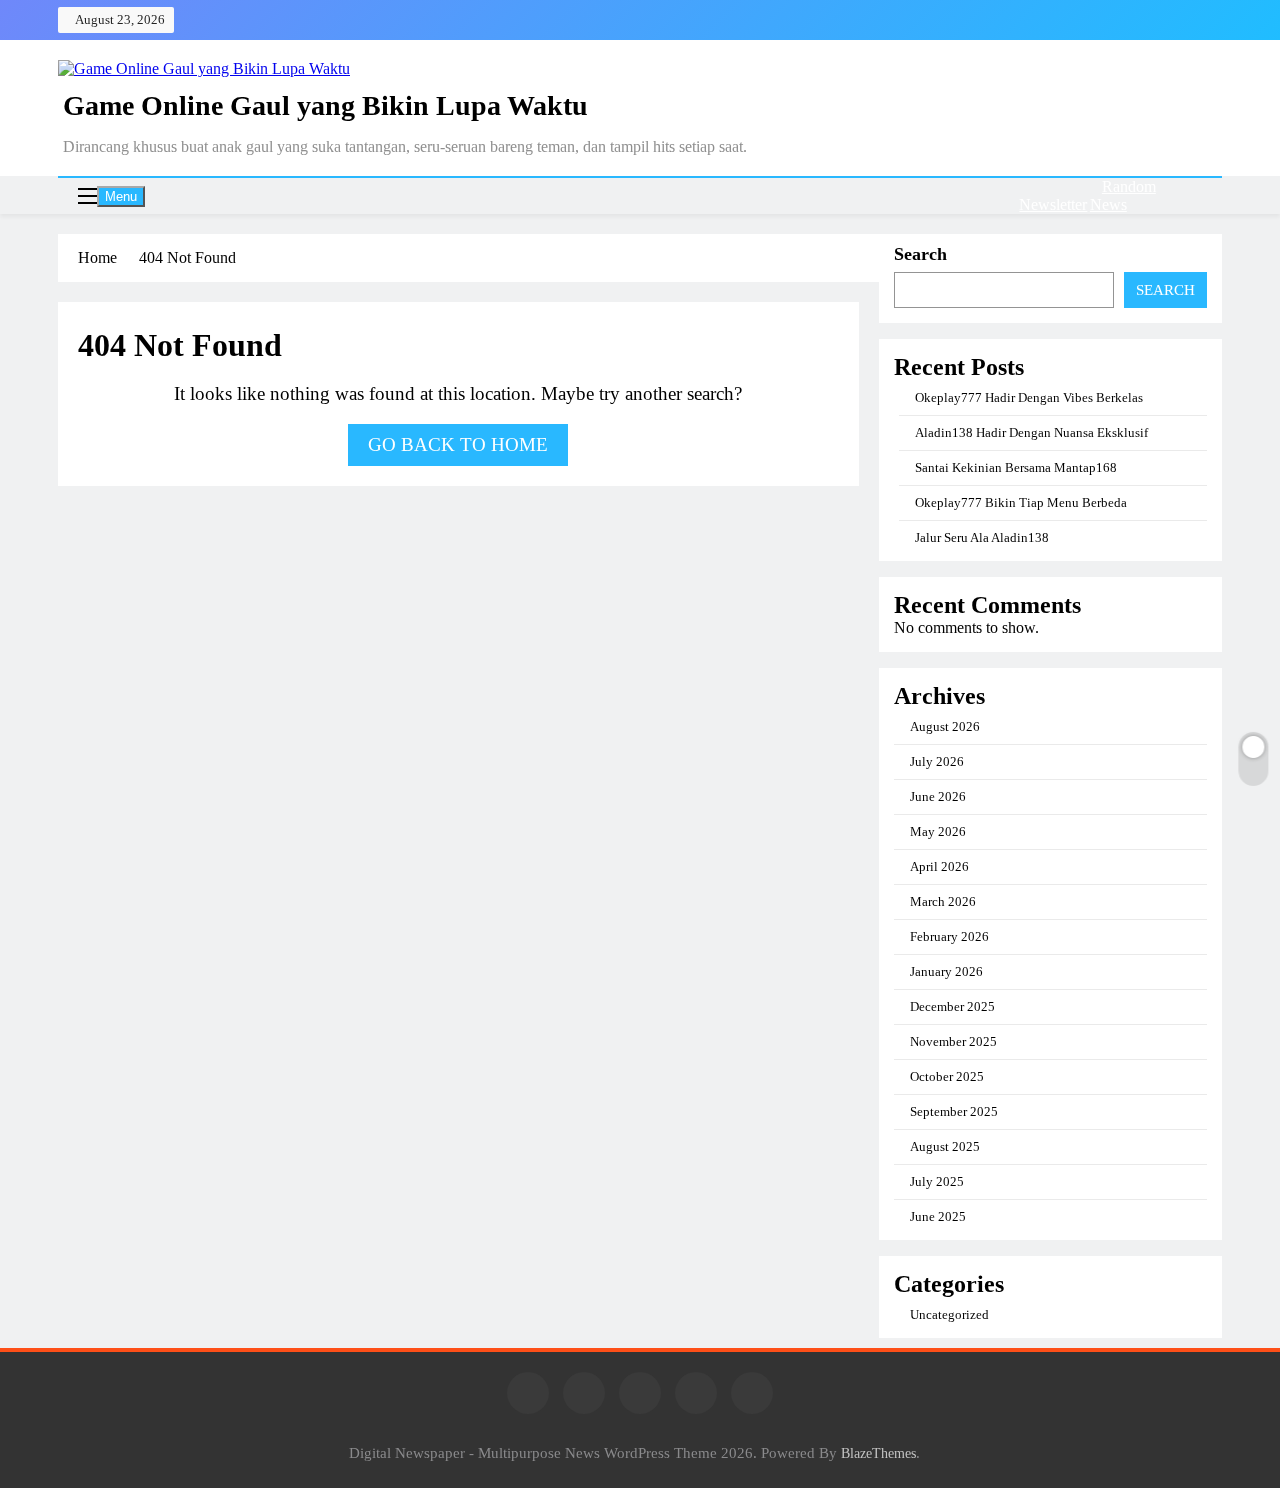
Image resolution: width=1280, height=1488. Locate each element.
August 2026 (945, 726)
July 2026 (937, 761)
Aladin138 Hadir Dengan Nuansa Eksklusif (1031, 432)
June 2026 (938, 796)
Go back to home (458, 444)
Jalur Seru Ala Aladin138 (982, 537)
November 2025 (953, 1041)
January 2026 (946, 971)
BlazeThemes (878, 1453)
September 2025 (954, 1111)
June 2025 (938, 1216)
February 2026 (949, 936)
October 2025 (947, 1076)
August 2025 (945, 1146)
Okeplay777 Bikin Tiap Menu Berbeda (1021, 502)
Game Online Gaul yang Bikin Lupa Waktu (325, 105)
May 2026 (938, 831)
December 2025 (952, 1006)
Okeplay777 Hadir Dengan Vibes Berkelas (1029, 397)
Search (920, 254)
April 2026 (939, 866)
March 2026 (943, 901)
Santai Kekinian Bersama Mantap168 (1016, 467)
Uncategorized (949, 1314)
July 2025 (937, 1181)
